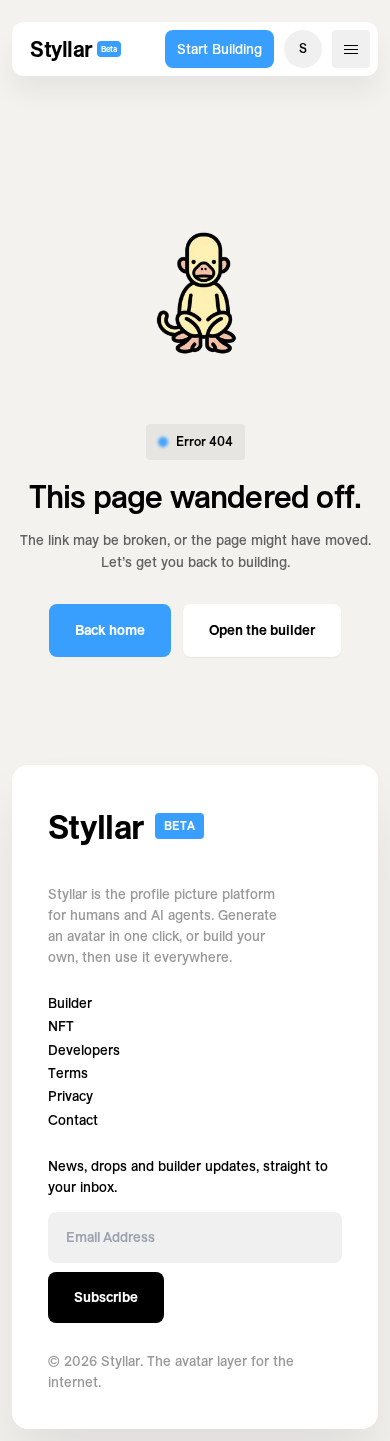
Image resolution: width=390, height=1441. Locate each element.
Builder (70, 1003)
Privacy (70, 1096)
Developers (84, 1050)
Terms (68, 1073)
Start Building (219, 49)
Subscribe (106, 1297)
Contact (73, 1120)
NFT (61, 1026)
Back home (110, 630)
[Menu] (351, 49)
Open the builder (262, 630)
